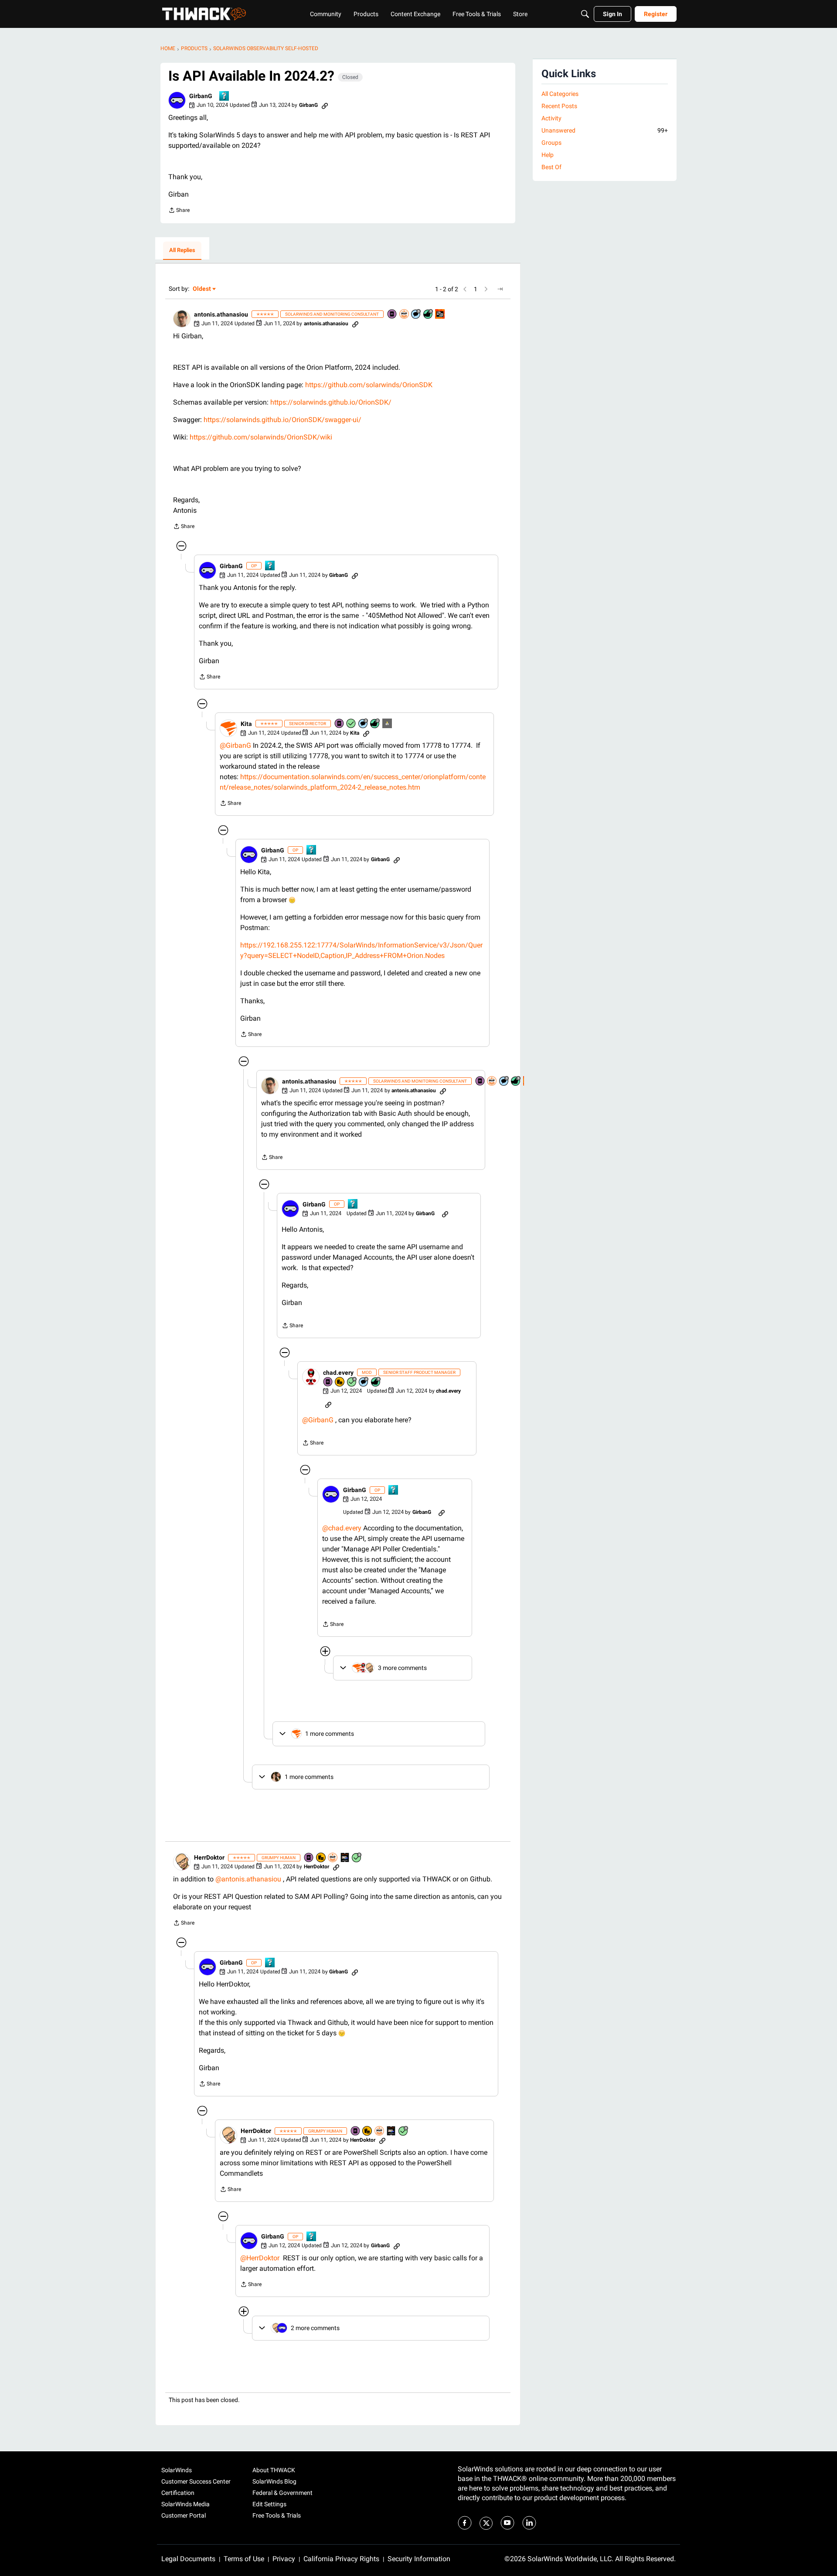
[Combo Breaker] (340, 1382)
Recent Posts (559, 106)
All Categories (560, 94)
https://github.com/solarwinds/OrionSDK (369, 385)
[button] (177, 100)
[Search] (585, 14)
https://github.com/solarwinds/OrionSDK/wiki (261, 437)
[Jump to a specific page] (500, 289)
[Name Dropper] (392, 315)
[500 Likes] (376, 1382)
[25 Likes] (375, 724)
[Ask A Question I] (225, 97)
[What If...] (388, 724)
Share (179, 211)
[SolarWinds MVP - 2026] (405, 315)
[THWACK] (204, 14)
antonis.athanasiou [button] (221, 314)
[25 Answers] (357, 1858)
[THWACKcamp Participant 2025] (345, 1858)
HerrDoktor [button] (209, 1857)
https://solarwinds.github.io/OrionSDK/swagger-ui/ (282, 420)
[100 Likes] (429, 315)
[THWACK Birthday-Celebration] (440, 315)
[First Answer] (351, 724)
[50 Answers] (352, 1382)
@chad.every (342, 1528)
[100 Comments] (416, 315)
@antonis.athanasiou (248, 1879)
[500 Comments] (364, 1382)
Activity (551, 118)
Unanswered (605, 130)
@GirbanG (235, 745)
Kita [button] (246, 724)
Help (548, 155)
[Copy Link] (325, 105)
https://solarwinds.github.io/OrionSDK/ (331, 402)
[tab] (182, 251)
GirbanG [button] (201, 96)
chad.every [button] (338, 1373)
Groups (551, 143)
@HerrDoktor (260, 2258)
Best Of (551, 167)
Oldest (202, 289)
